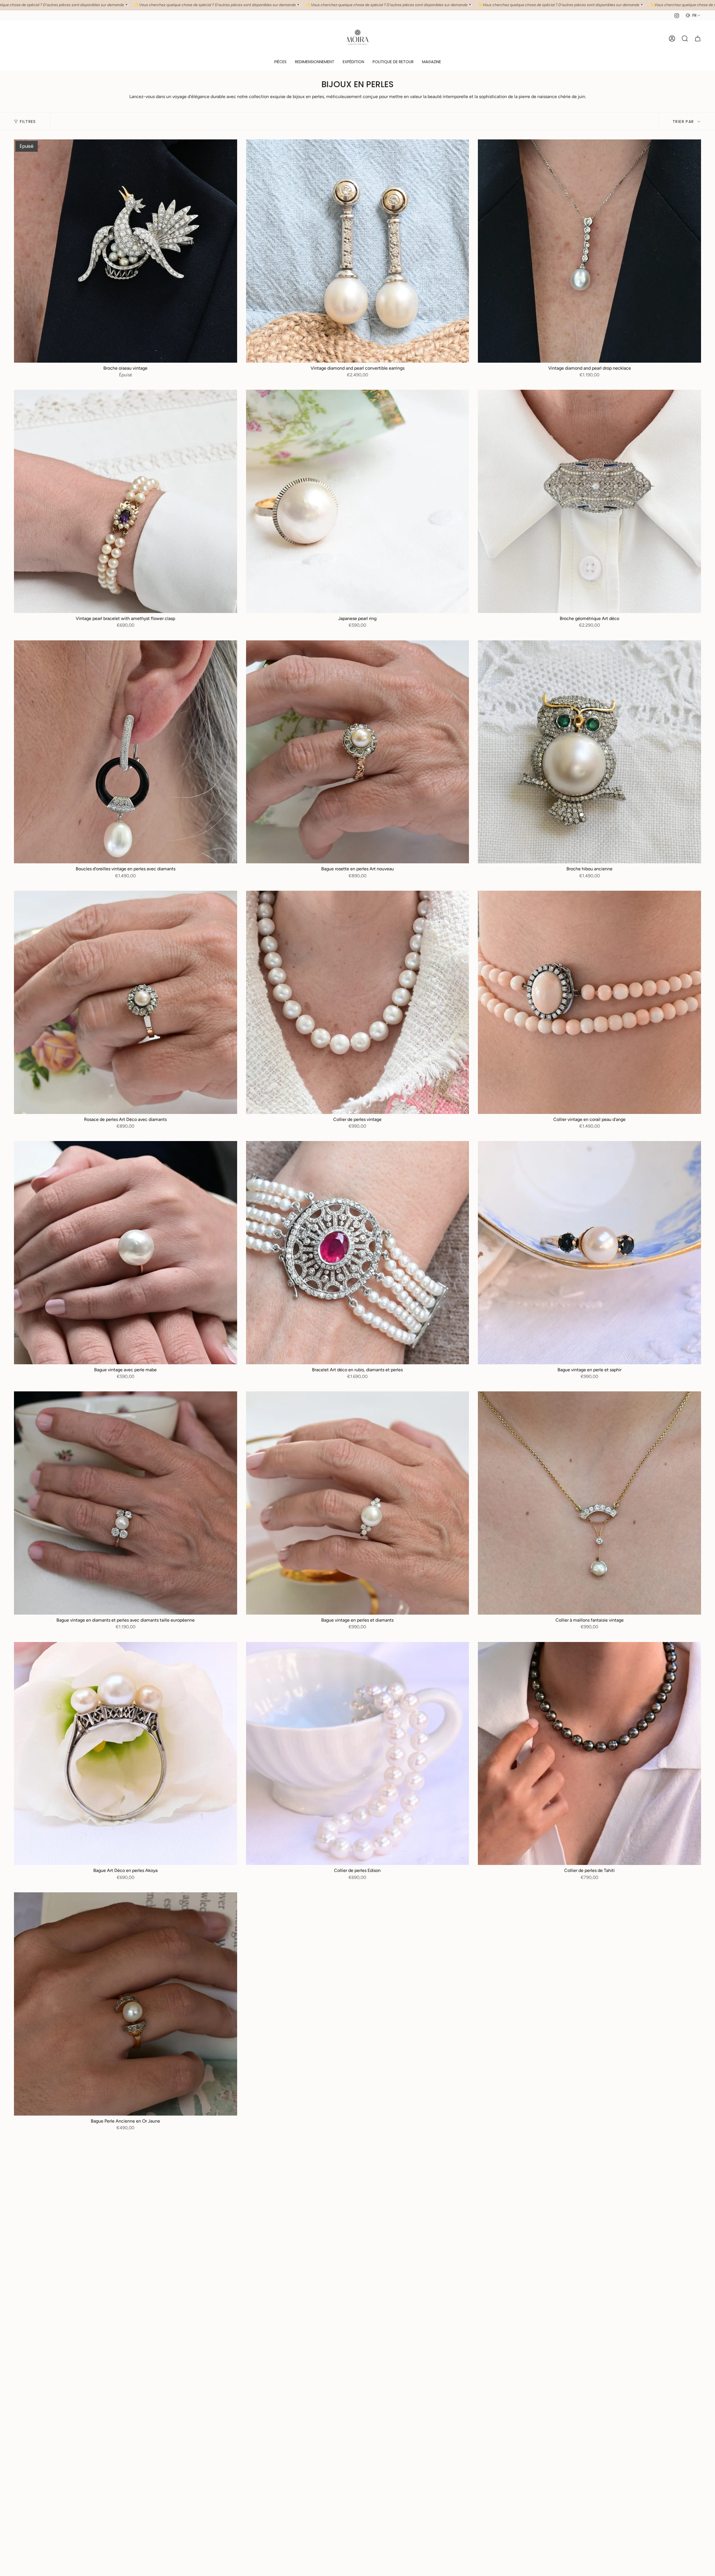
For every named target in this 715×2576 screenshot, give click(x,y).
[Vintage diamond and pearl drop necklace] (589, 251)
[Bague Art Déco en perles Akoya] (126, 1754)
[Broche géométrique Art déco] (589, 501)
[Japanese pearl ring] (358, 501)
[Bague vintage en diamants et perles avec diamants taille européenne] (126, 1503)
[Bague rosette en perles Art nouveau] (358, 752)
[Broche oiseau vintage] (126, 251)
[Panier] (698, 39)
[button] (280, 62)
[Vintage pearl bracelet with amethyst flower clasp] (126, 501)
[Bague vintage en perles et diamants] (358, 1503)
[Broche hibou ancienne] (589, 752)
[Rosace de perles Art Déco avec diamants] (126, 1002)
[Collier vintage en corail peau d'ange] (589, 1002)
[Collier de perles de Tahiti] (589, 1754)
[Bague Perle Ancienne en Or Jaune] (126, 2004)
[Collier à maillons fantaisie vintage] (589, 1503)
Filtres (28, 122)
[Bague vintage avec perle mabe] (126, 1253)
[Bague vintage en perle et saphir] (589, 1253)
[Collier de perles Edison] (358, 1754)
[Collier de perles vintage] (358, 1002)
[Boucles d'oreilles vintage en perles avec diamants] (126, 752)
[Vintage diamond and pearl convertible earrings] (358, 251)
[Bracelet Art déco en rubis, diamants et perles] (358, 1253)
